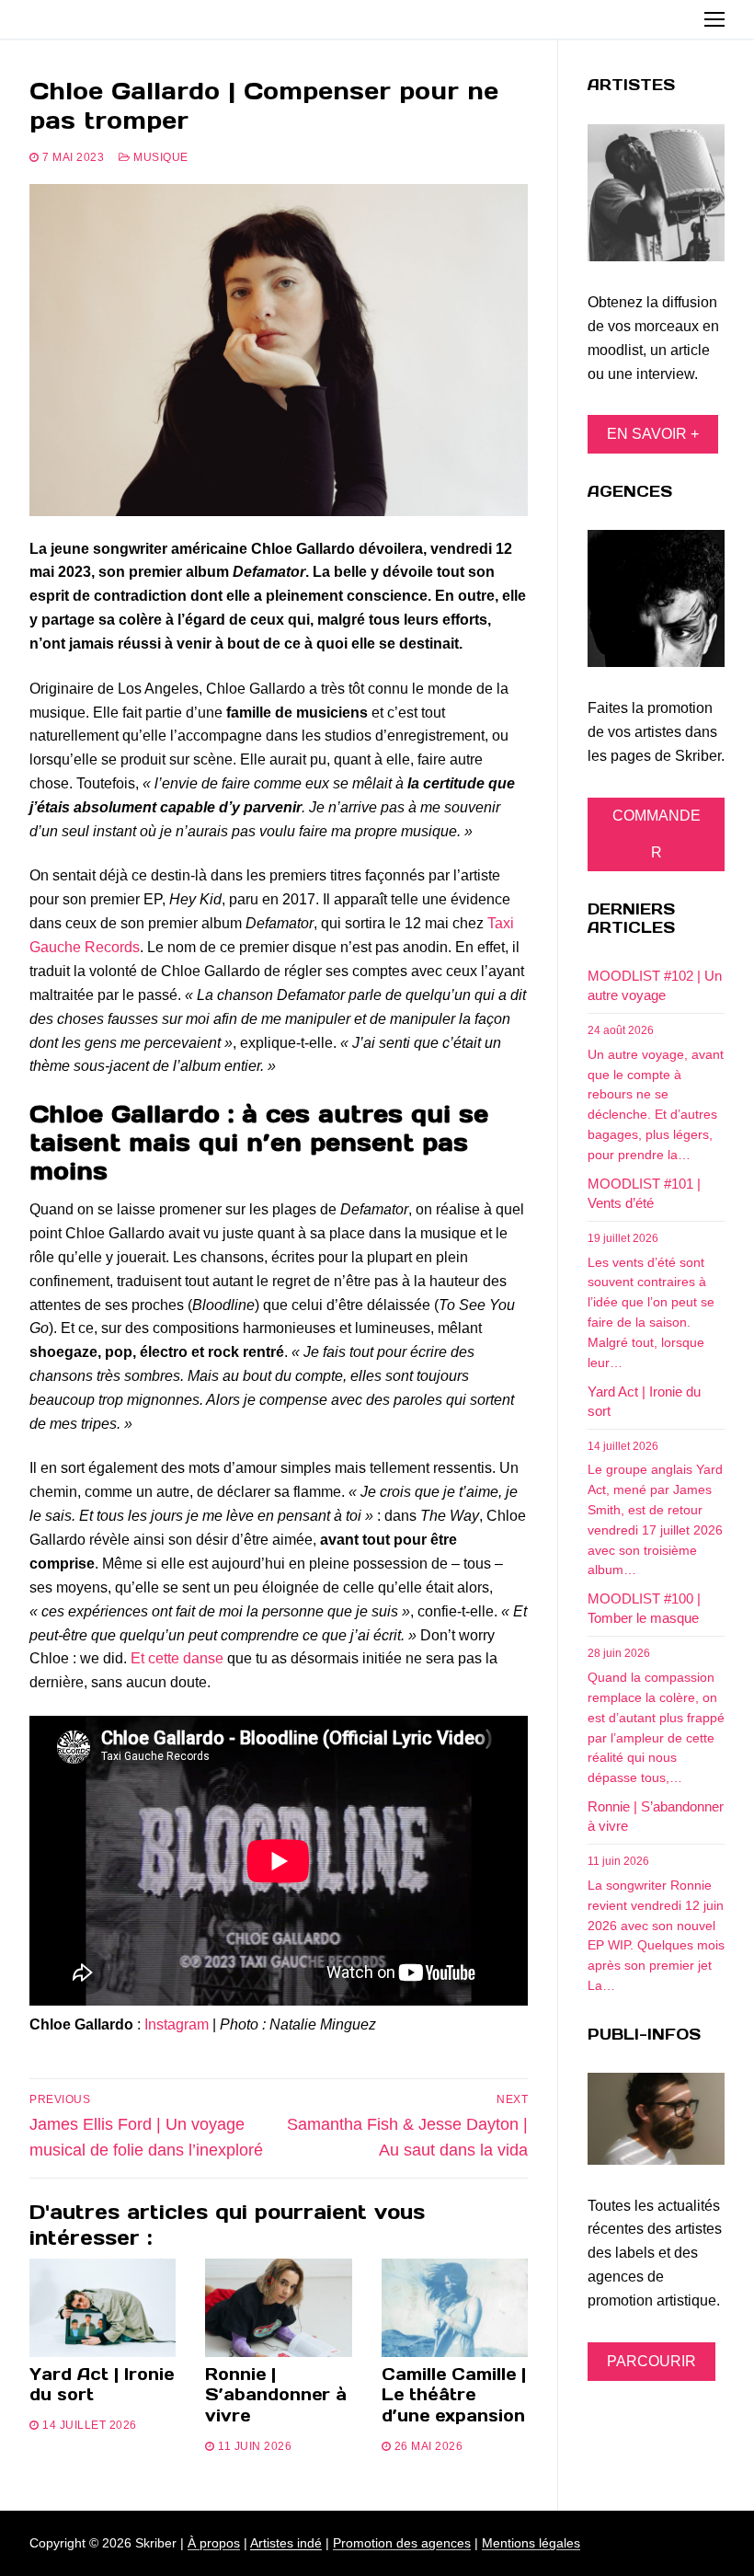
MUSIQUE (160, 157)
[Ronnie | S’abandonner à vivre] (278, 2307)
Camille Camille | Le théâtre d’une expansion (454, 2395)
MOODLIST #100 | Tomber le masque (644, 1608)
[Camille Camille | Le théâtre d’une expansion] (455, 2307)
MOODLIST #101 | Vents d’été (644, 1193)
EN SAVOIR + (653, 434)
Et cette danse (177, 1658)
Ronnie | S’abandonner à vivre (276, 2395)
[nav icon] (714, 19)
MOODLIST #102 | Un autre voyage (655, 985)
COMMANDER (657, 834)
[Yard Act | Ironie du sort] (103, 2307)
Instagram (177, 2024)
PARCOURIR (651, 2361)
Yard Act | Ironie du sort (102, 2385)
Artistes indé (286, 2543)
